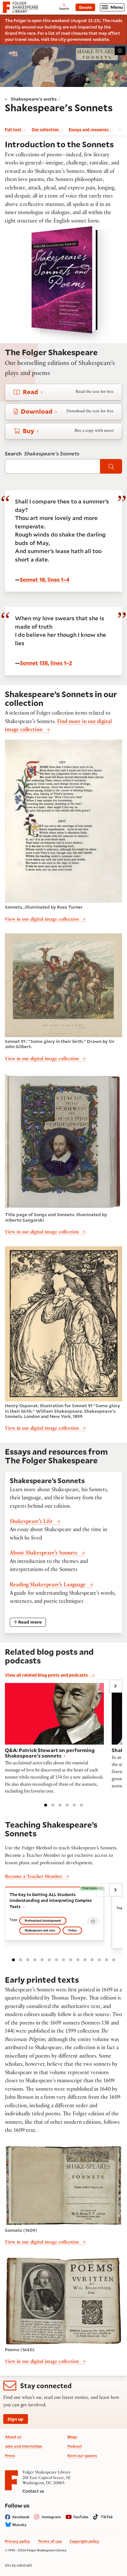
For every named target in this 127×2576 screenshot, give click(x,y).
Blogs (72, 2437)
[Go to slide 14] (106, 1959)
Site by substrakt (19, 2565)
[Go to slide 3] (60, 1805)
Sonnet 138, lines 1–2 (46, 663)
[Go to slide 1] (46, 1805)
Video (72, 1930)
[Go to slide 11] (85, 1959)
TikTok (107, 2517)
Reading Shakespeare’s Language (48, 1585)
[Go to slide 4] (67, 1805)
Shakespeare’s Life (31, 1522)
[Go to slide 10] (78, 1959)
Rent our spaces (82, 2455)
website (101, 39)
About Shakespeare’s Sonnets (44, 1554)
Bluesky (20, 2525)
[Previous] (103, 1686)
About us (13, 2437)
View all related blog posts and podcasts (47, 1675)
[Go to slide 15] (114, 1959)
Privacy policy (18, 2541)
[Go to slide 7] (56, 1959)
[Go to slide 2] (53, 1805)
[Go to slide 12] (92, 1959)
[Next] (116, 1686)
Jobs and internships (24, 2446)
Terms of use (50, 2541)
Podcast (75, 2446)
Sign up (15, 2419)
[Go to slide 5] (74, 1805)
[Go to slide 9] (71, 1959)
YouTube (81, 2517)
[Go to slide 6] (81, 1805)
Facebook (21, 2517)
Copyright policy (84, 2541)
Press (10, 2455)
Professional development (43, 1921)
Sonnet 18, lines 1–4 (45, 580)
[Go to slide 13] (99, 1959)
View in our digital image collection (42, 920)
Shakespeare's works (34, 99)
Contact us (33, 2491)
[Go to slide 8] (63, 1959)
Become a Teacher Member (34, 1877)
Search (42, 454)
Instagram (51, 2517)
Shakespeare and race (40, 1930)
